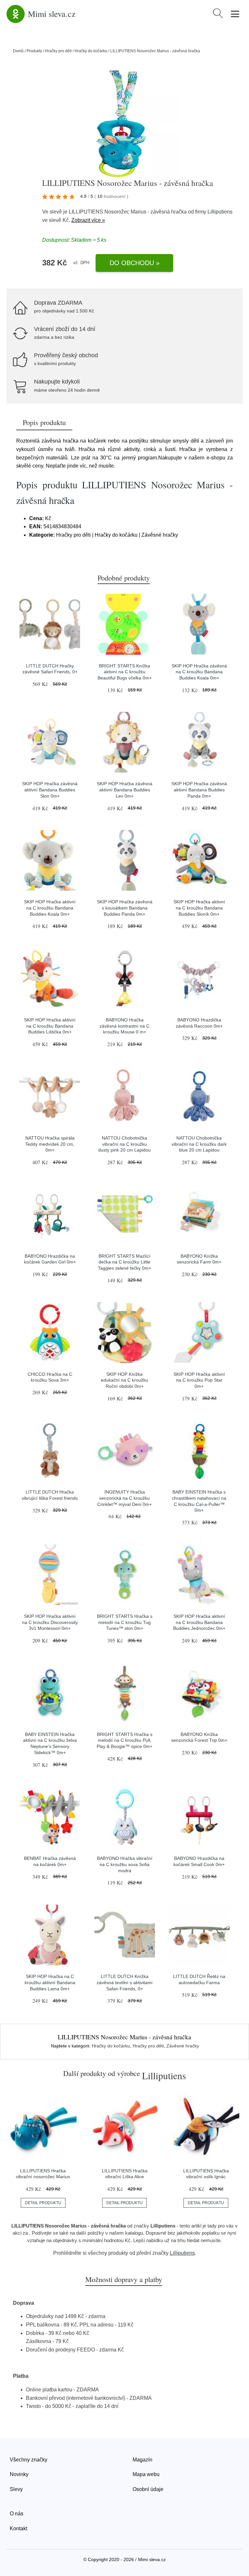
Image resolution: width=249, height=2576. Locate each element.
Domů (18, 51)
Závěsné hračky (183, 2046)
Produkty (34, 51)
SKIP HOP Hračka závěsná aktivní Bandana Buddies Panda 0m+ (199, 790)
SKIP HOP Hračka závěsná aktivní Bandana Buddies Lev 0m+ (125, 790)
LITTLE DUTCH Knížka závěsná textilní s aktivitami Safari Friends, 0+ (124, 1982)
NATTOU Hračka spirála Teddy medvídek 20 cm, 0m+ (50, 1144)
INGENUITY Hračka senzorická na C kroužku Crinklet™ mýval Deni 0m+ (124, 1498)
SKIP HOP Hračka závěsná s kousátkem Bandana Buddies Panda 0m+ (125, 908)
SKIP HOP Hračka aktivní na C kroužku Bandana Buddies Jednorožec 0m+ (199, 1622)
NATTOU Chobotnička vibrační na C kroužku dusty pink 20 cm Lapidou (124, 1144)
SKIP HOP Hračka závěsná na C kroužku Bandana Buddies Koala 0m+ (199, 672)
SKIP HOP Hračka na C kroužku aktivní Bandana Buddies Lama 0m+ (50, 1982)
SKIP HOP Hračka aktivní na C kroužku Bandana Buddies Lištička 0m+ (50, 1026)
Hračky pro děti (58, 51)
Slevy (16, 2489)
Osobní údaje (148, 2489)
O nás (17, 2514)
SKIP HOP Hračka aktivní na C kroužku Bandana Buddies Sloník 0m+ (199, 908)
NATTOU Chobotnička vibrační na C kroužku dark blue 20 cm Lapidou (199, 1144)
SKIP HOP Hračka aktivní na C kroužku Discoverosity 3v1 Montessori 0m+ (50, 1622)
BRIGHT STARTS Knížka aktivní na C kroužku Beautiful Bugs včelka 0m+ (125, 672)
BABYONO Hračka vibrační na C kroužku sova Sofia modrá (125, 1864)
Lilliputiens (220, 212)
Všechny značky (29, 2460)
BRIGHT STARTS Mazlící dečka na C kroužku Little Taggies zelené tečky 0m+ (124, 1262)
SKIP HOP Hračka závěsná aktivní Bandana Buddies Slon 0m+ (50, 790)
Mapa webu (146, 2474)
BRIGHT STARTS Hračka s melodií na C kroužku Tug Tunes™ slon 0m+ (125, 1622)
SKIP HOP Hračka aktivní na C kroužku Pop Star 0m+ (199, 1380)
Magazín (142, 2460)
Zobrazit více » (88, 220)
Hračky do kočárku (91, 51)
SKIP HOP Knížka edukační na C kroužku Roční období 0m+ (124, 1380)
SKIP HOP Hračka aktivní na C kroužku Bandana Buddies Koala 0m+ (50, 908)
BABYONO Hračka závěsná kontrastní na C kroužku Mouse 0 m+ (124, 1026)
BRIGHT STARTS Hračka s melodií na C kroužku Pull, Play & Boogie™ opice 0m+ (124, 1740)
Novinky (19, 2474)
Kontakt (18, 2528)
